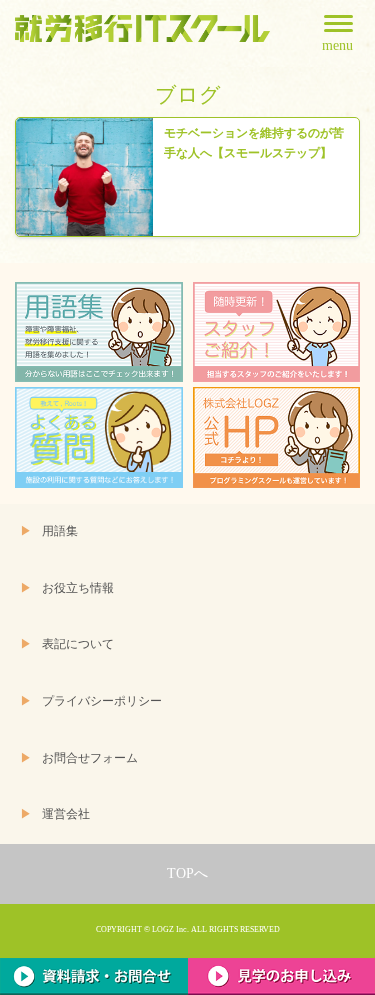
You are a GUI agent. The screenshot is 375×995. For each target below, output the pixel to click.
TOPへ (187, 873)
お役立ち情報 (78, 588)
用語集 (60, 531)
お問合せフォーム (90, 758)
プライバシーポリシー (102, 701)
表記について (78, 644)
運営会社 (66, 814)
